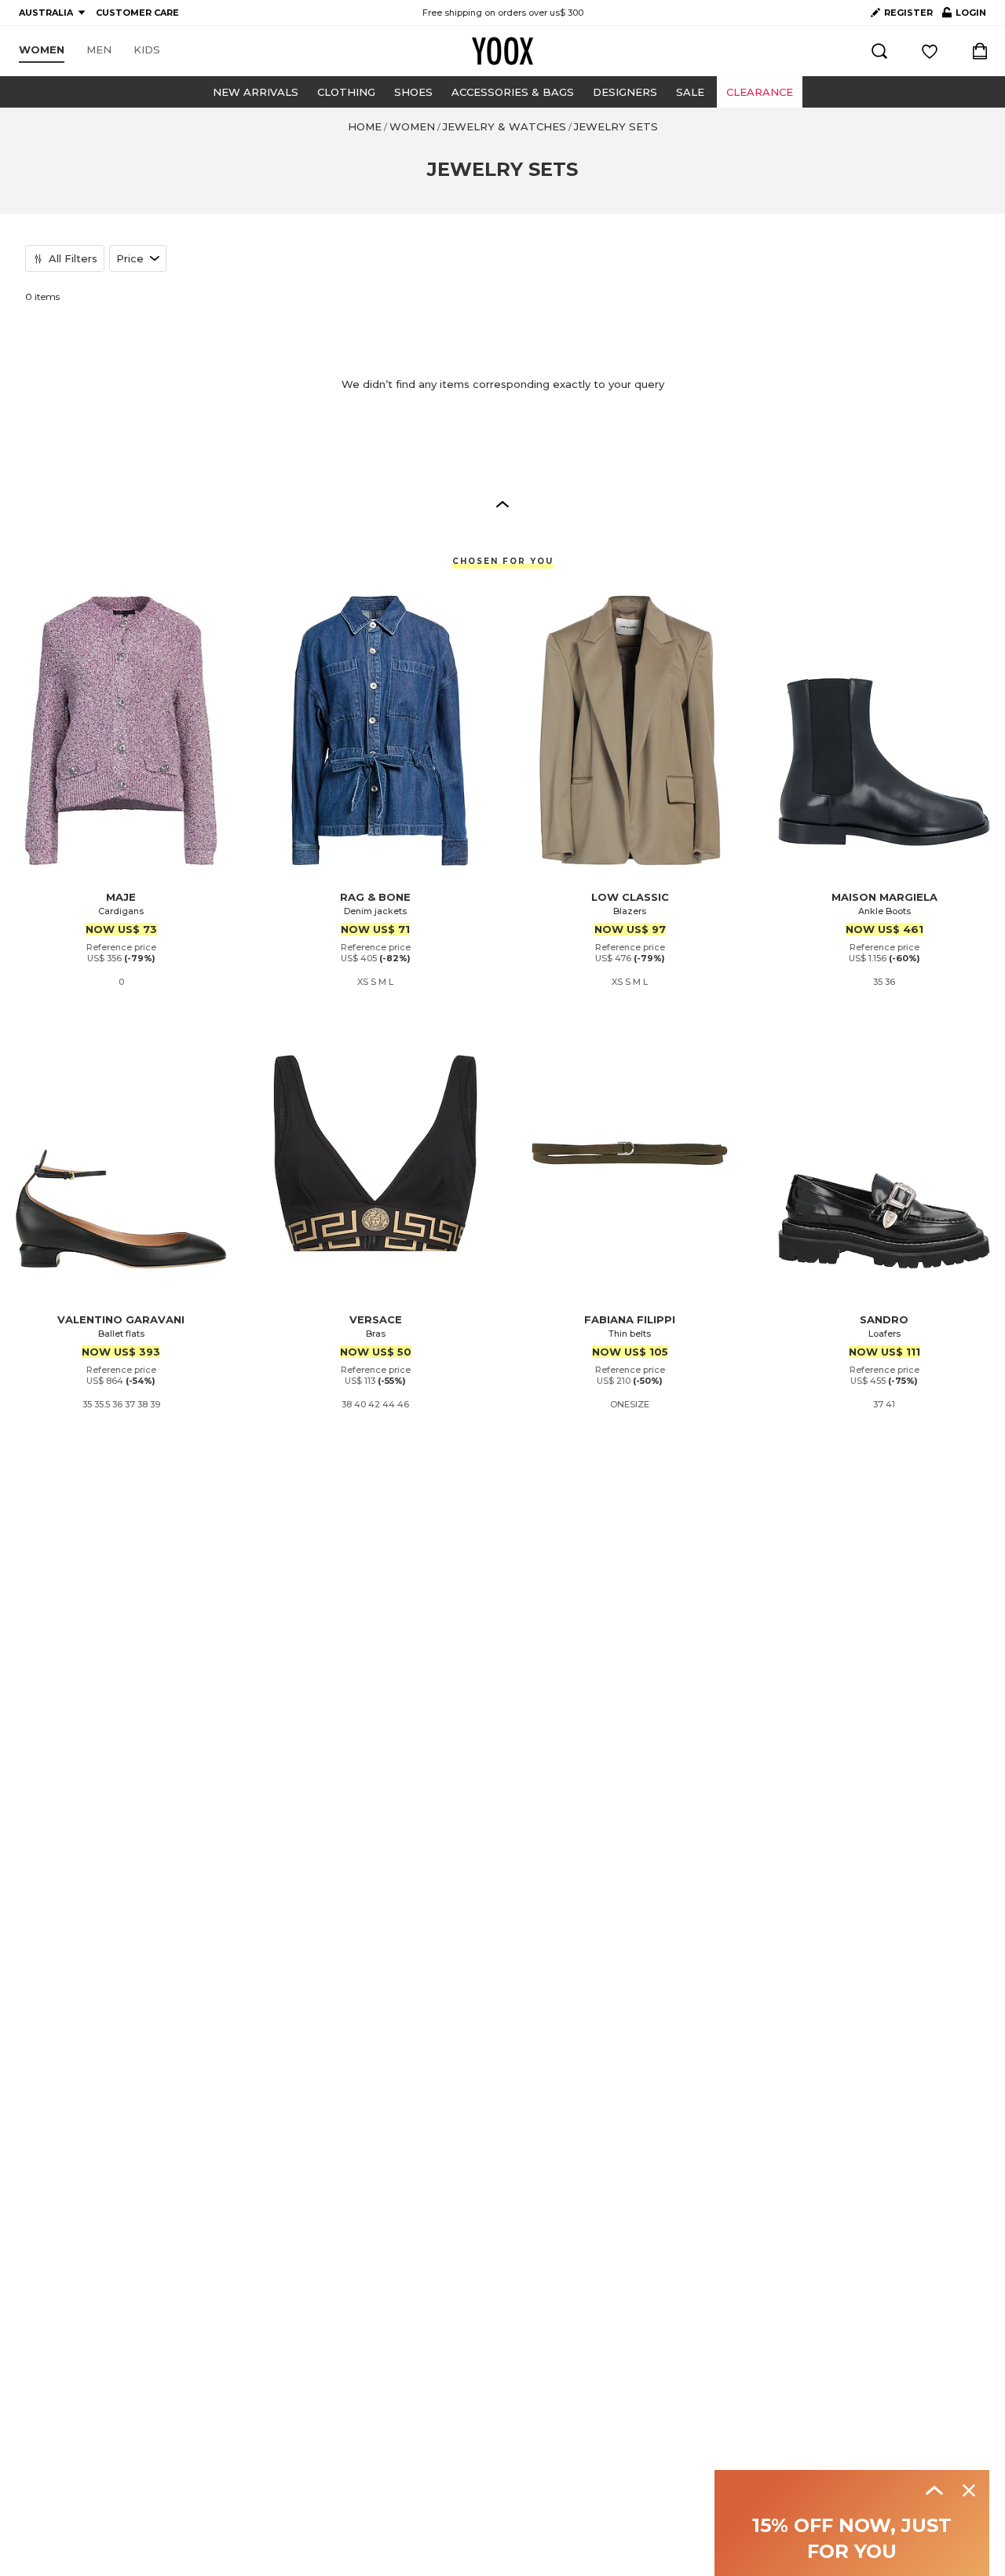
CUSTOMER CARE (137, 13)
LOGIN (964, 16)
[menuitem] (42, 50)
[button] (502, 503)
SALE (690, 92)
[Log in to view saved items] (930, 51)
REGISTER (908, 13)
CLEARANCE (760, 92)
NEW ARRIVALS (256, 92)
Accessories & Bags (513, 92)
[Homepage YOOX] (502, 51)
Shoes (413, 92)
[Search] (879, 51)
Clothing (346, 92)
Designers (625, 92)
